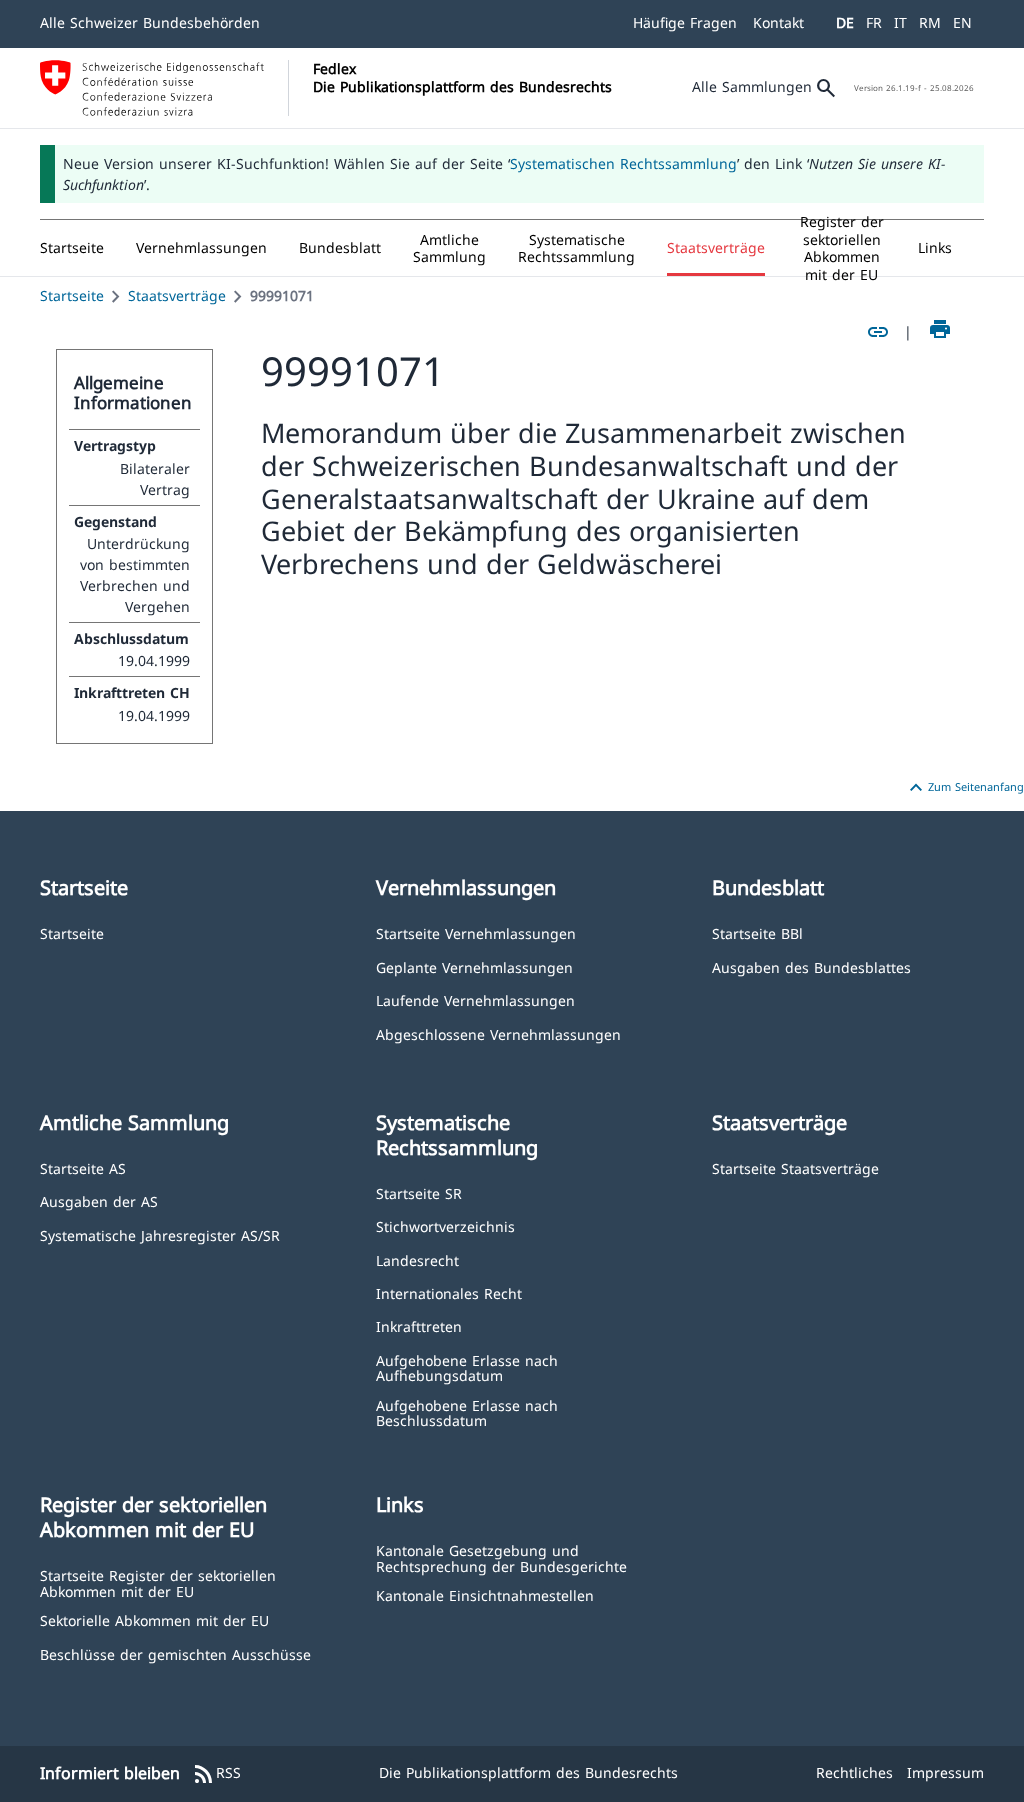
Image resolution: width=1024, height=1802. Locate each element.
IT (900, 22)
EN (962, 22)
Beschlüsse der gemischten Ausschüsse (175, 1653)
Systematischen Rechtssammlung (623, 163)
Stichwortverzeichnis (445, 1225)
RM (930, 22)
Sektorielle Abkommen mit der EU (154, 1619)
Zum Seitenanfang (964, 788)
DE (845, 22)
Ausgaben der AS (99, 1200)
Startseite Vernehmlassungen (476, 932)
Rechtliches (854, 1772)
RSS (216, 1774)
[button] (201, 248)
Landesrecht (417, 1259)
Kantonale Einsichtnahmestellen (485, 1594)
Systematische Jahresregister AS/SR (160, 1234)
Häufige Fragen (685, 22)
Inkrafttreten (419, 1325)
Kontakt (778, 22)
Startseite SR (419, 1192)
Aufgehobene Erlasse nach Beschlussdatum (467, 1412)
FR (874, 22)
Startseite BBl (757, 932)
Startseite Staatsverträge (795, 1167)
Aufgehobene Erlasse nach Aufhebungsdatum (467, 1367)
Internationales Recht (449, 1292)
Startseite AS (83, 1167)
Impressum (945, 1772)
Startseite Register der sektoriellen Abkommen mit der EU (158, 1582)
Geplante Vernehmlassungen (474, 966)
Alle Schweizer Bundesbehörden (150, 22)
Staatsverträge (177, 295)
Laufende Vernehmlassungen (475, 999)
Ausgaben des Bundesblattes (811, 966)
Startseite (72, 295)
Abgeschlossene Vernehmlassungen (498, 1033)
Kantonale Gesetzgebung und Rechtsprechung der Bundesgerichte (501, 1557)
